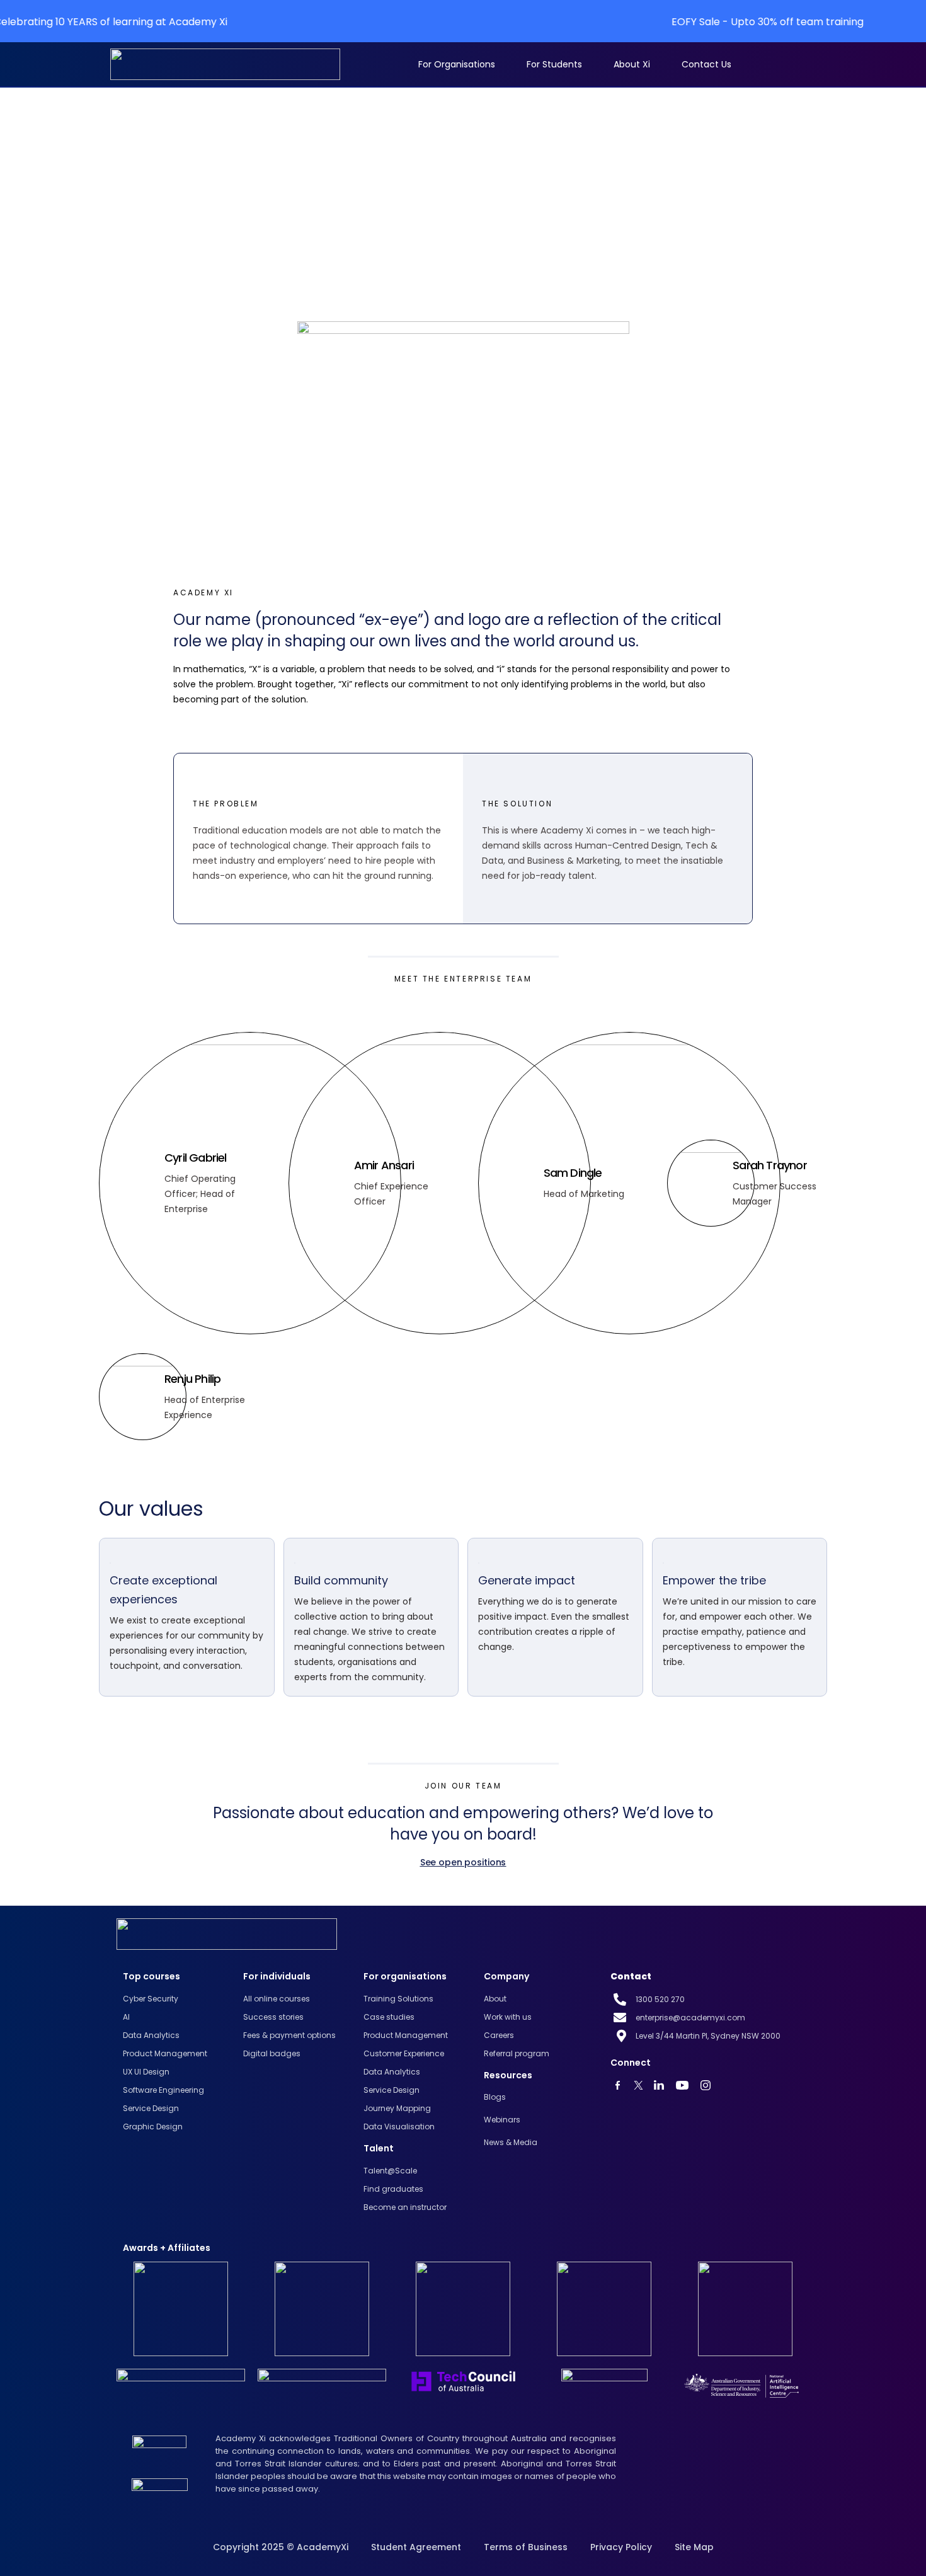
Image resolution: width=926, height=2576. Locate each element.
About (495, 1999)
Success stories (273, 2017)
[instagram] (709, 2085)
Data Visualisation (399, 2127)
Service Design (151, 2108)
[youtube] (621, 2085)
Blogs (495, 2097)
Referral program (517, 2053)
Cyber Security (151, 1999)
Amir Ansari (384, 1165)
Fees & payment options (289, 2035)
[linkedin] (662, 2085)
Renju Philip (192, 1379)
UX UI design (146, 2072)
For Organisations (457, 64)
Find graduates (393, 2189)
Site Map (694, 2547)
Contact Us (706, 64)
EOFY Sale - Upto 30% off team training (658, 22)
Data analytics (151, 2035)
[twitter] (642, 2085)
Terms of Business (526, 2547)
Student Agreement (416, 2547)
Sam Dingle (573, 1173)
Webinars (502, 2120)
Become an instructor (405, 2207)
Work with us (508, 2017)
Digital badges (272, 2053)
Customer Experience (404, 2053)
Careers (499, 2035)
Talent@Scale (390, 2171)
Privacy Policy (621, 2547)
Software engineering (163, 2090)
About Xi (632, 64)
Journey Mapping (397, 2108)
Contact (631, 1976)
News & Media (511, 2142)
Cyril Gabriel (196, 1158)
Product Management (165, 2053)
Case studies (389, 2017)
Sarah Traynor (770, 1165)
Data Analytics (392, 2072)
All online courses (277, 1999)
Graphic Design (153, 2127)
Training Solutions (398, 1999)
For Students (554, 64)
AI (126, 2017)
